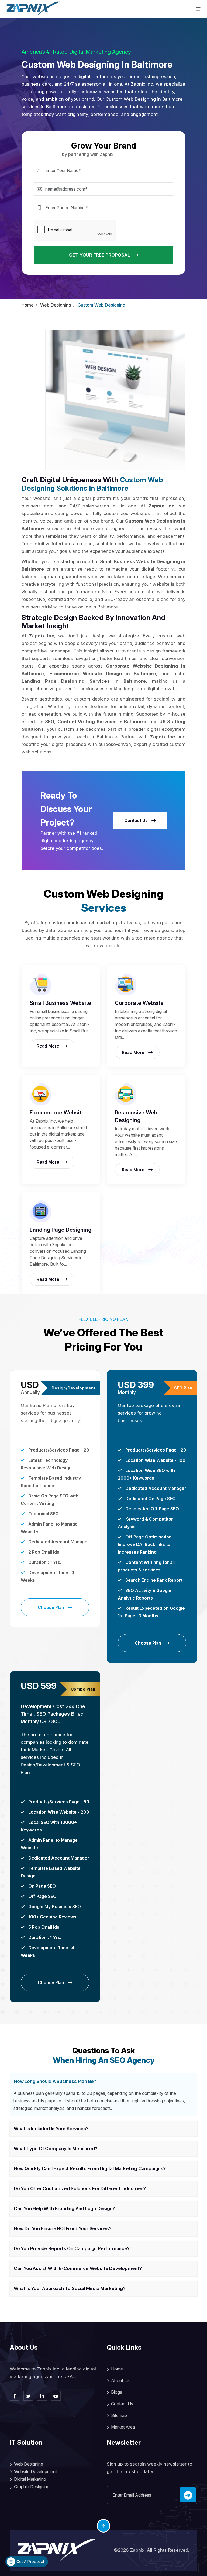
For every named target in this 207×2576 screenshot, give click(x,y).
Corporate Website (139, 1003)
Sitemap (119, 2415)
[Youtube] (56, 2396)
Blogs (117, 2392)
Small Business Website (60, 1003)
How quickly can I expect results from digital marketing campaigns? (90, 2168)
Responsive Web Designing (136, 1116)
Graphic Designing (32, 2487)
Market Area (123, 2427)
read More (49, 1046)
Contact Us (137, 820)
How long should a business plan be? (55, 2081)
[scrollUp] (103, 2526)
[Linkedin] (42, 2396)
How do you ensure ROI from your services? (63, 2228)
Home (28, 305)
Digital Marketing (30, 2479)
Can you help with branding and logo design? (64, 2208)
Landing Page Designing (61, 1230)
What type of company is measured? (55, 2149)
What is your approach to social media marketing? (69, 2288)
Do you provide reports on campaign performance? (72, 2248)
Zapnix (137, 2550)
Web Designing (56, 305)
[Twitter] (28, 2396)
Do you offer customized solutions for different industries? (80, 2188)
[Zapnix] (33, 9)
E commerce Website (57, 1113)
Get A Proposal (30, 2562)
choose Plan (51, 1607)
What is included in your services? (51, 2129)
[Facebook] (15, 2396)
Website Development (35, 2471)
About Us (120, 2380)
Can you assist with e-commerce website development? (78, 2268)
